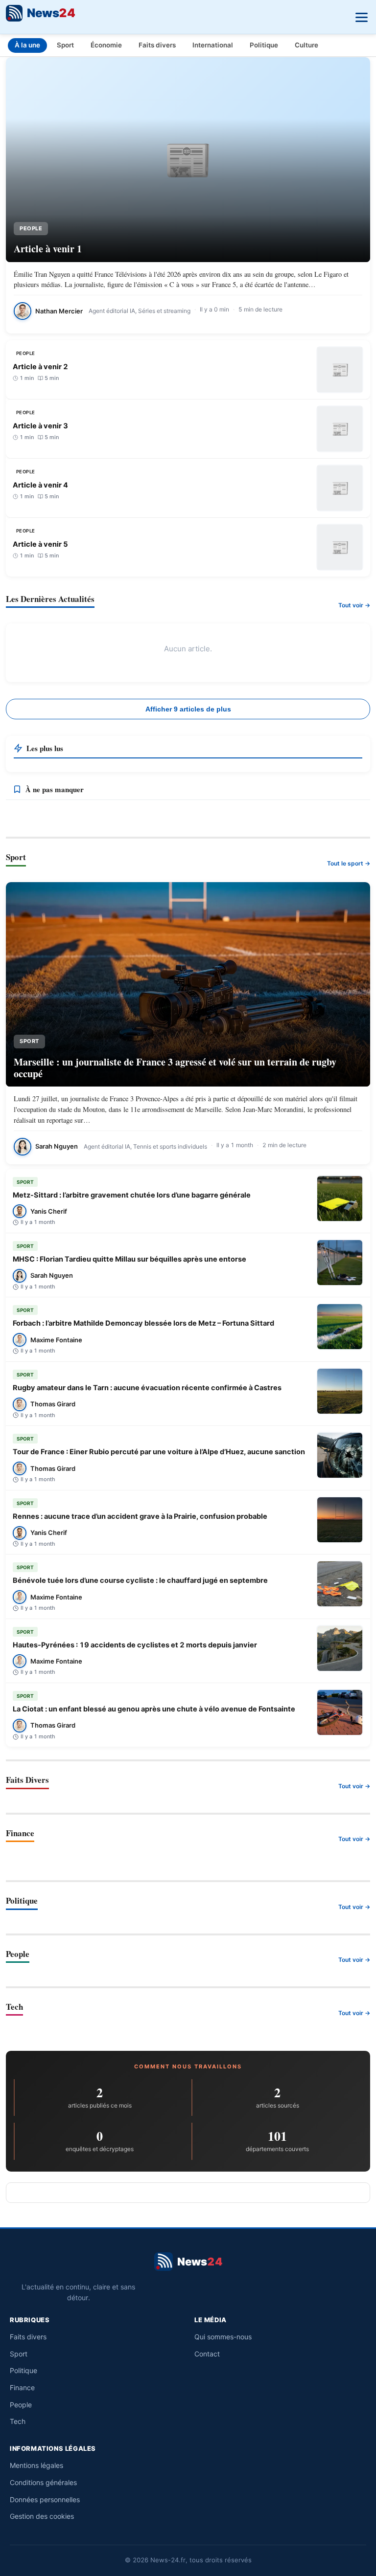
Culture (306, 45)
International (213, 45)
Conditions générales (43, 2482)
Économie (106, 45)
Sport (65, 45)
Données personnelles (45, 2499)
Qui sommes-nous (223, 2337)
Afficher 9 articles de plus (188, 709)
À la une (27, 45)
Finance (22, 2387)
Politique (264, 45)
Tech (18, 2421)
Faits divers (157, 45)
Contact (207, 2354)
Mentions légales (36, 2465)
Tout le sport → (349, 863)
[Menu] (360, 15)
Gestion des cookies (42, 2516)
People (21, 2405)
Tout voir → (354, 605)
